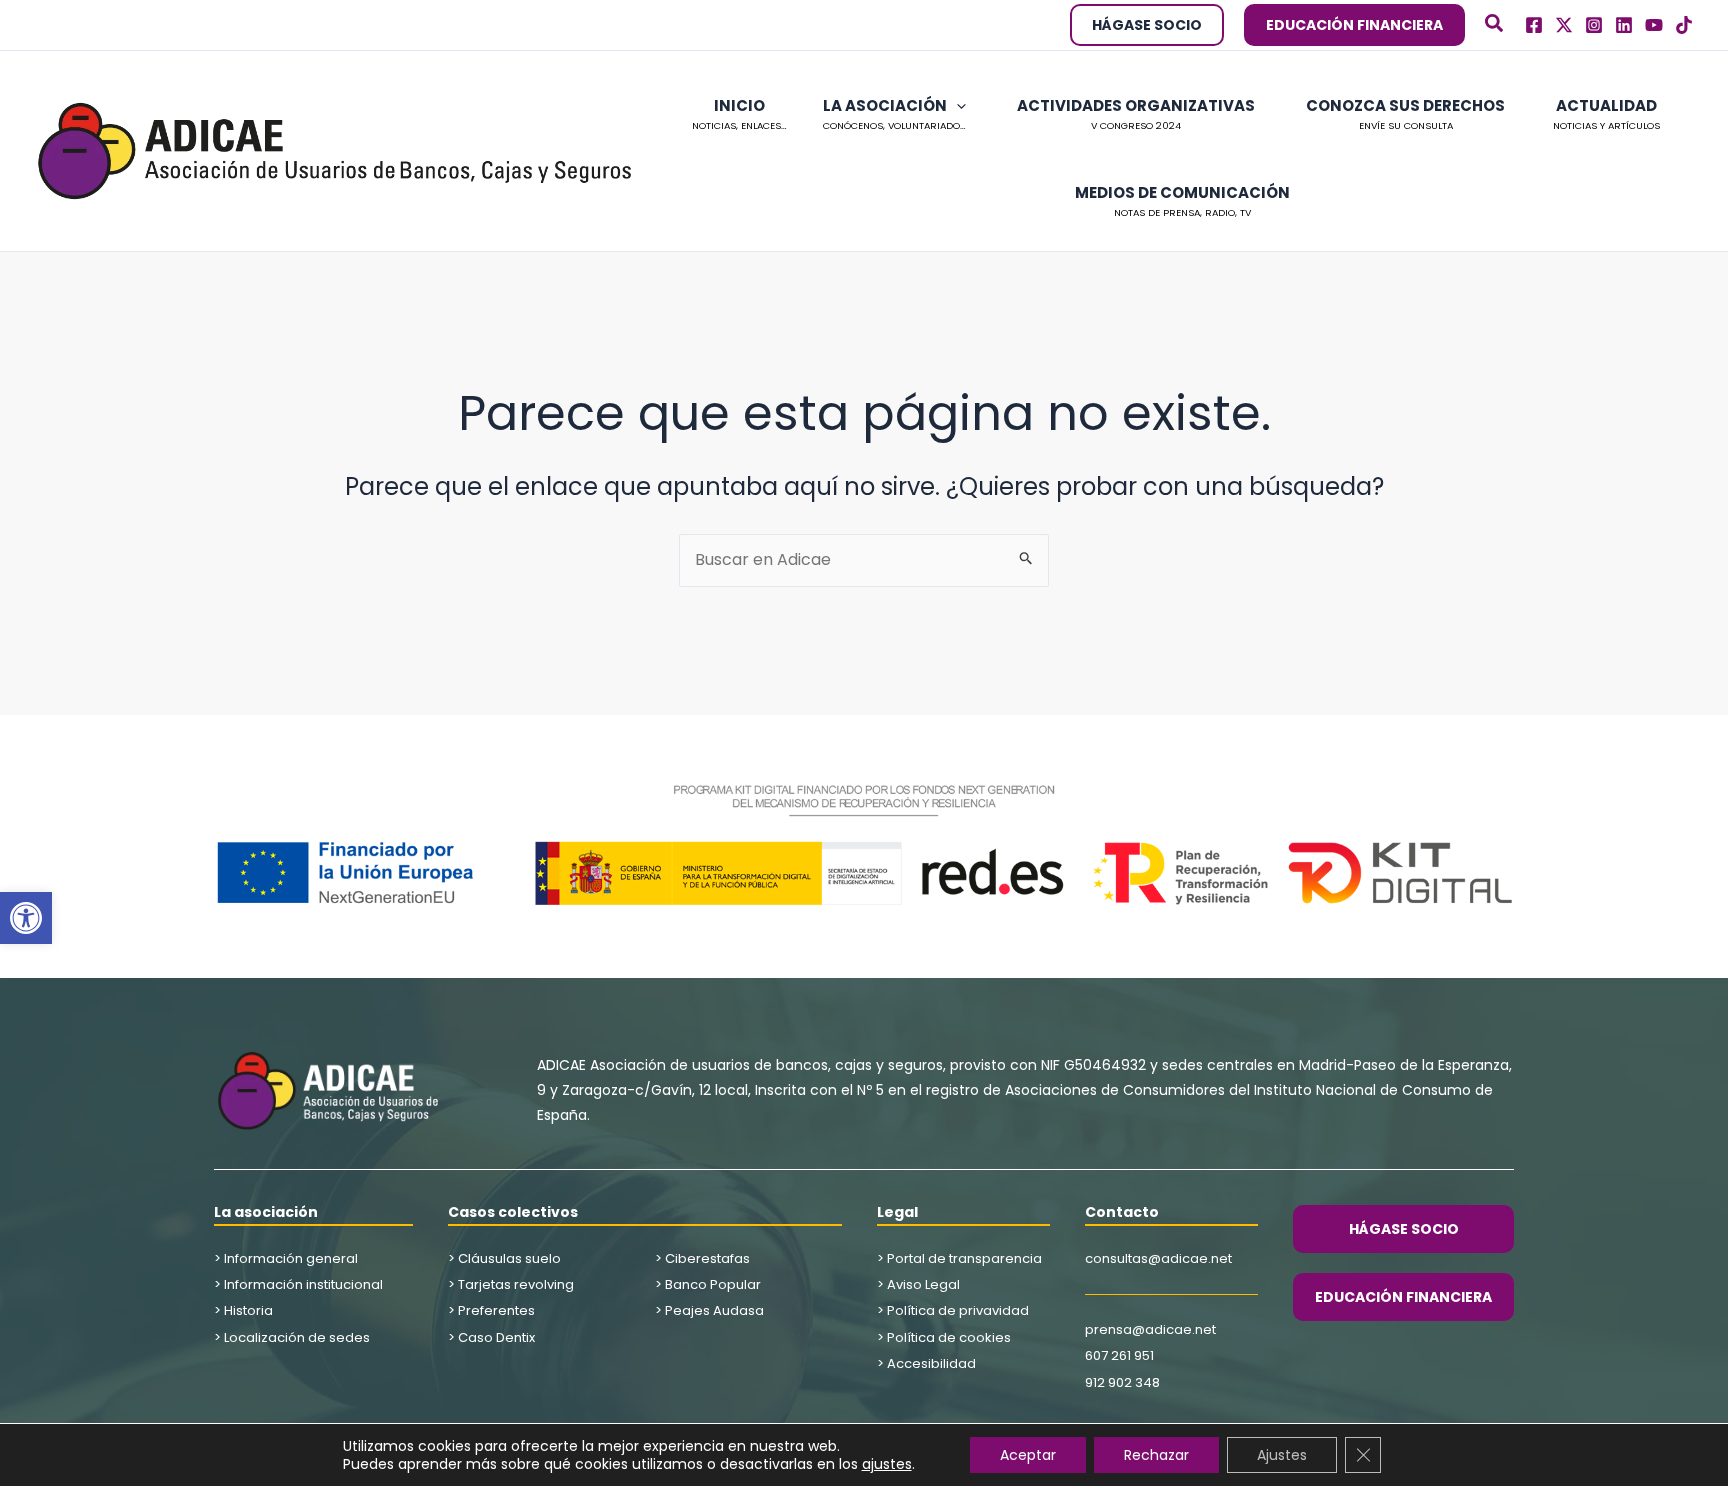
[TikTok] (1684, 25)
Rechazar (1156, 1455)
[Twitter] (1564, 25)
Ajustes (1282, 1455)
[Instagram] (1594, 25)
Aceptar (1028, 1455)
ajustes (887, 1464)
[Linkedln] (1624, 25)
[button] (26, 918)
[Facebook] (1534, 25)
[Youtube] (1654, 25)
